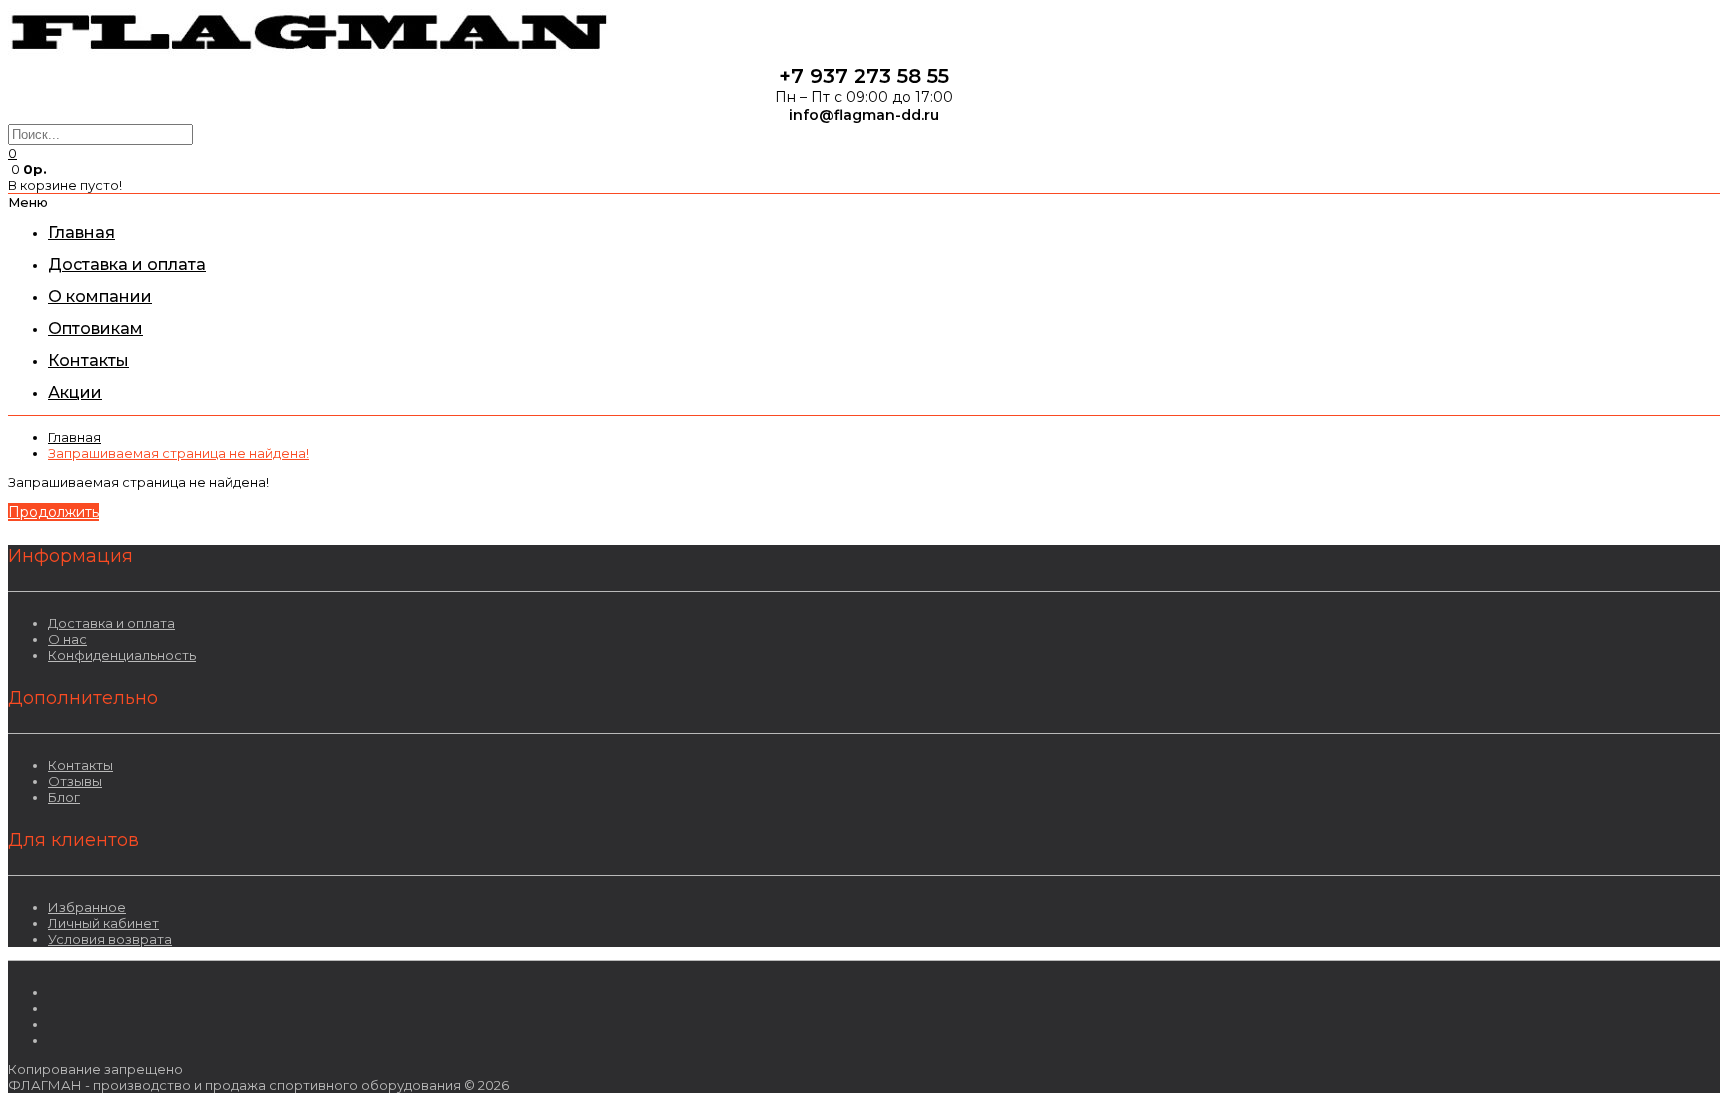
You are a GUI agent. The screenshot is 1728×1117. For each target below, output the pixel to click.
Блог (64, 797)
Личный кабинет (103, 923)
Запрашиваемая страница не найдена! (178, 453)
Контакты (80, 765)
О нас (67, 639)
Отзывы (75, 781)
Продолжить (53, 512)
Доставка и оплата (111, 623)
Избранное (87, 907)
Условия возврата (110, 939)
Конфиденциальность (122, 655)
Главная (74, 437)
